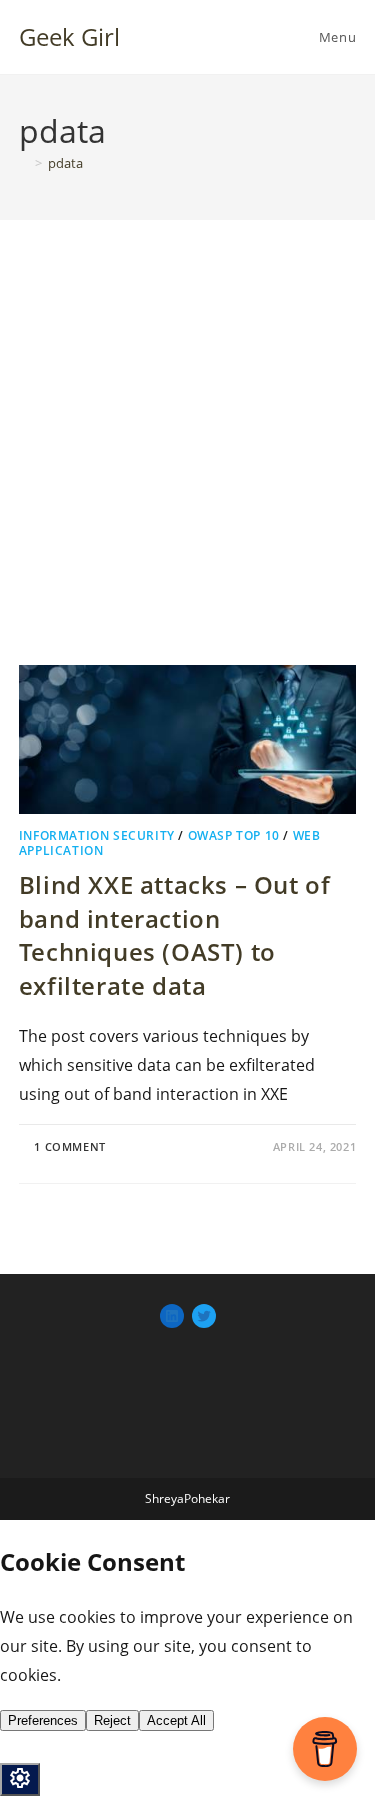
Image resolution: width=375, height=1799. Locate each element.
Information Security (97, 835)
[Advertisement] (187, 467)
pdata (65, 163)
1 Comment (69, 1146)
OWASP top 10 (234, 835)
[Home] (24, 163)
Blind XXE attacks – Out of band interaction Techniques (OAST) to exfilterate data (175, 935)
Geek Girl (69, 36)
